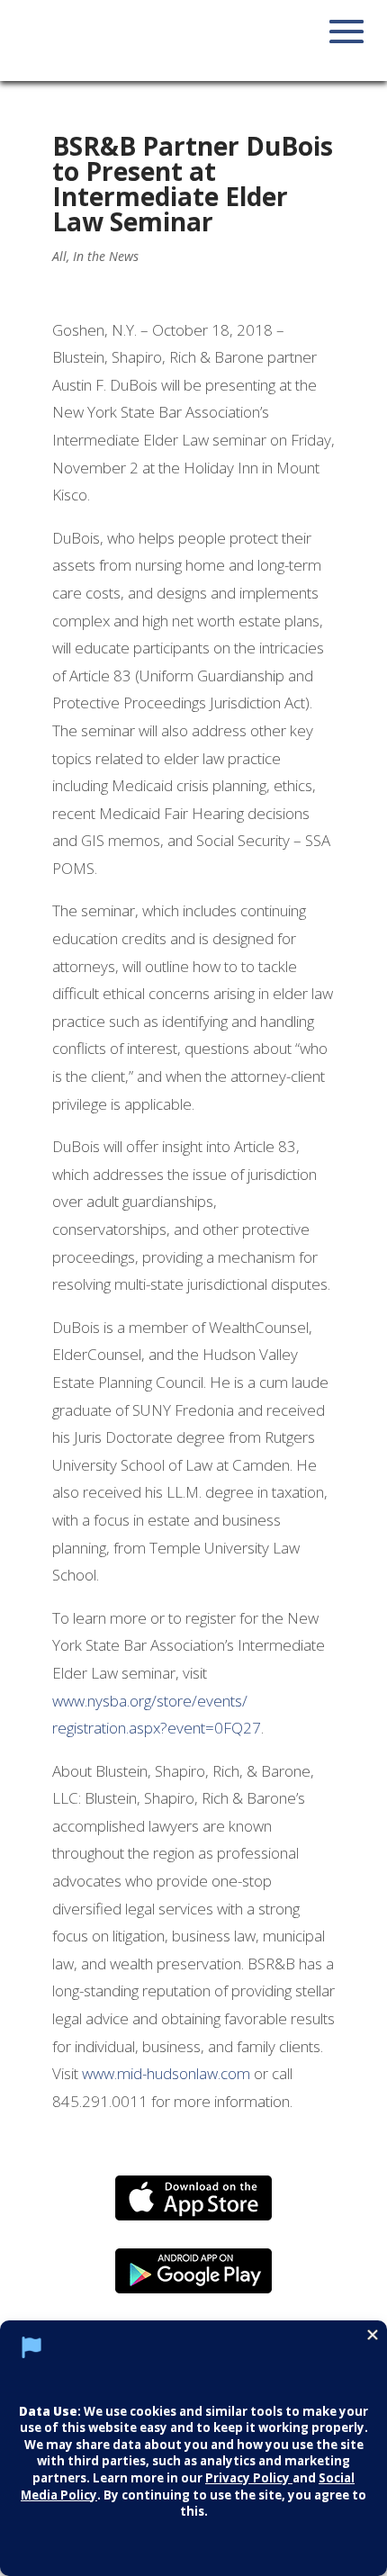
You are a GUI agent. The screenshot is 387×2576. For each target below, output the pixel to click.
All (59, 256)
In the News (106, 256)
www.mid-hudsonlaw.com (166, 2073)
